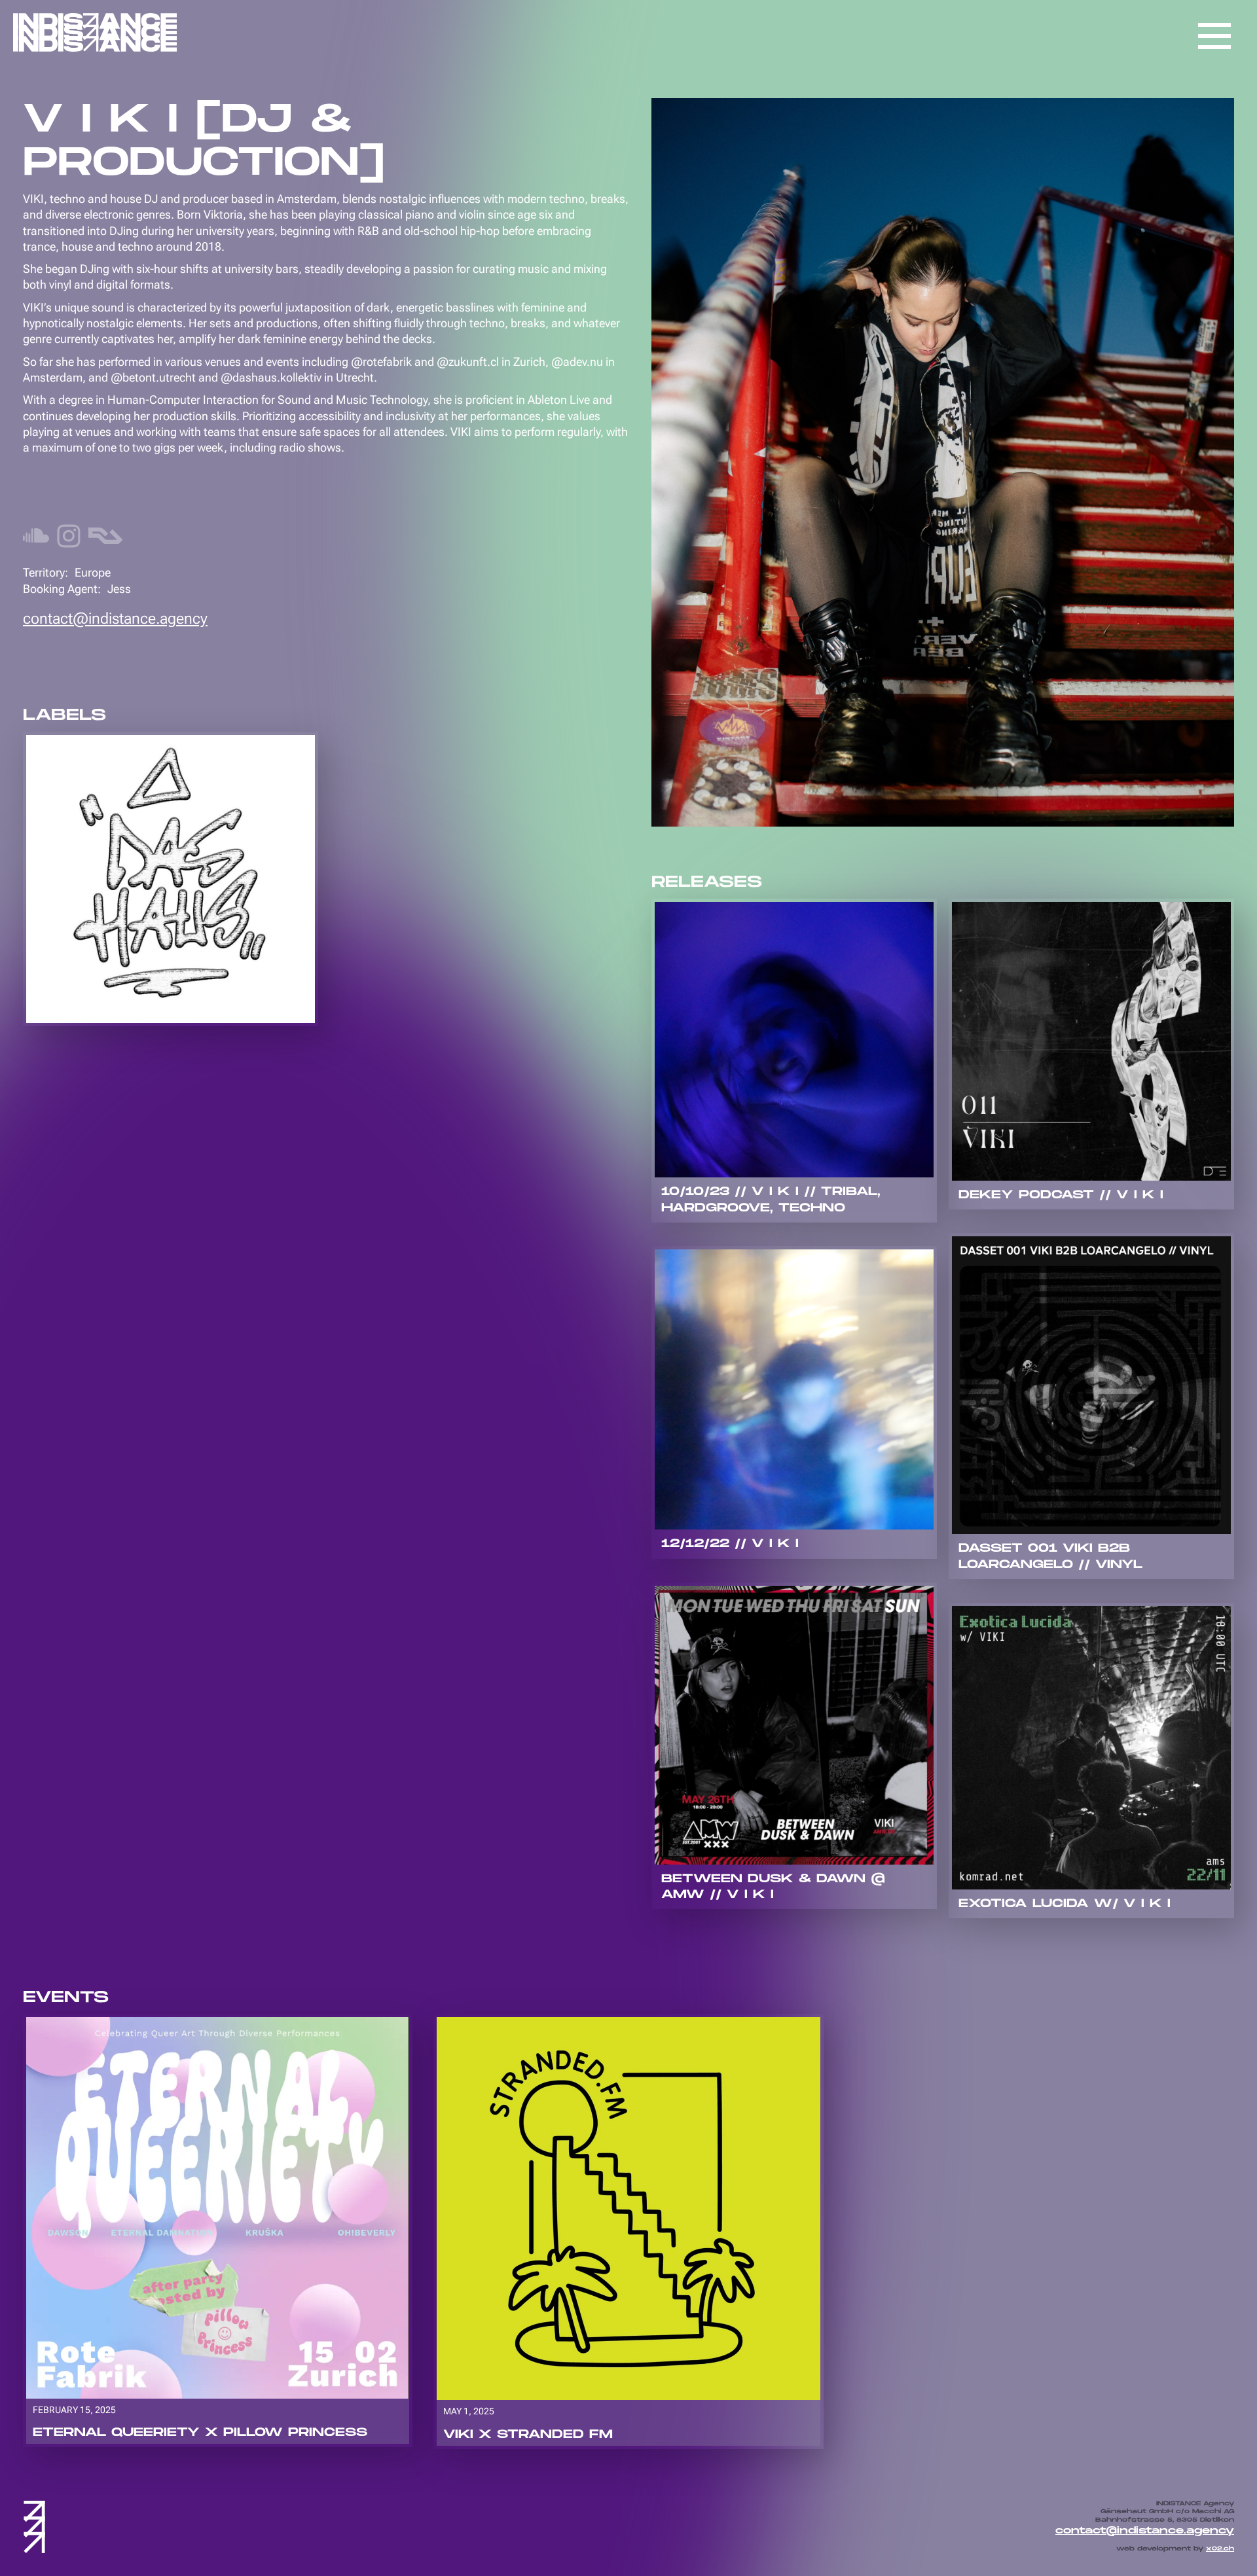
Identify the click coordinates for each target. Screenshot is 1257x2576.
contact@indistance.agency (115, 618)
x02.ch (1220, 2549)
